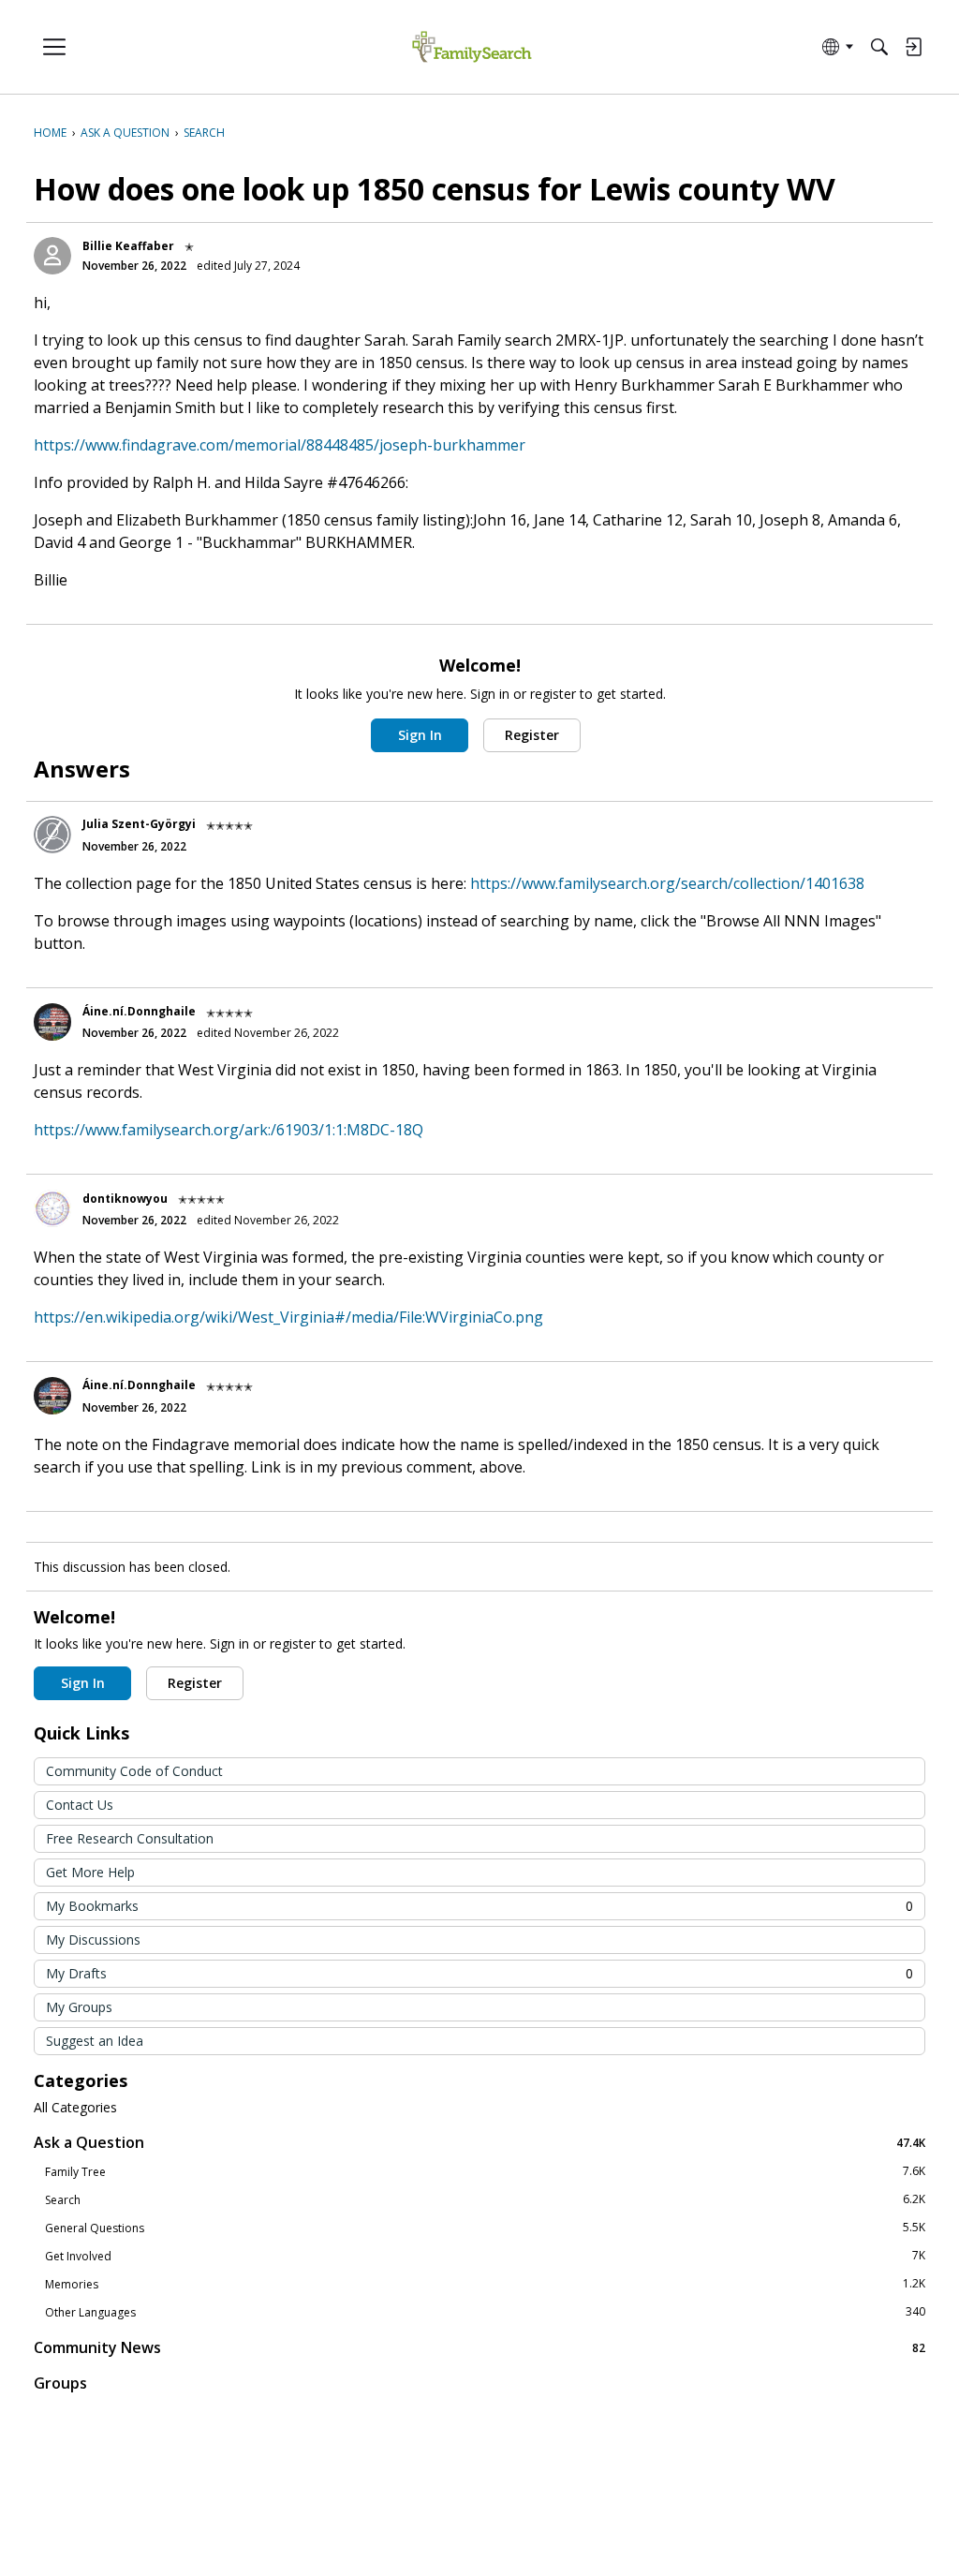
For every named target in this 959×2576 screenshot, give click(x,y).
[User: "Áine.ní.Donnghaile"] (52, 1022)
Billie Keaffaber (128, 246)
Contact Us (80, 1805)
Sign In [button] (420, 735)
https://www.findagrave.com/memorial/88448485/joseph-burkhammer (280, 445)
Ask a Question (479, 2142)
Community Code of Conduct (134, 1771)
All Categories (75, 2108)
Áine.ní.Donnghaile (139, 1011)
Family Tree (485, 2171)
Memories (485, 2284)
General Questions (485, 2228)
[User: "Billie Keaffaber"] (52, 256)
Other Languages (485, 2312)
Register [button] (532, 735)
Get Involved (485, 2256)
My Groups (79, 2007)
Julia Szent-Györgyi (139, 824)
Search (485, 2199)
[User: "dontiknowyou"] (52, 1208)
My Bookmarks (479, 1906)
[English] (472, 47)
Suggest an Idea (95, 2041)
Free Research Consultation (130, 1838)
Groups (60, 2383)
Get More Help (90, 1872)
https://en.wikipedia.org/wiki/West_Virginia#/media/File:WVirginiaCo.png (288, 1317)
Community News (479, 2347)
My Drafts (479, 1973)
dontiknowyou (125, 1199)
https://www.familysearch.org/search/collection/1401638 (667, 883)
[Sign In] (913, 47)
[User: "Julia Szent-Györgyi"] (52, 835)
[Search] (879, 47)
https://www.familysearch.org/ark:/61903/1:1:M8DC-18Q (229, 1130)
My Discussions (93, 1939)
